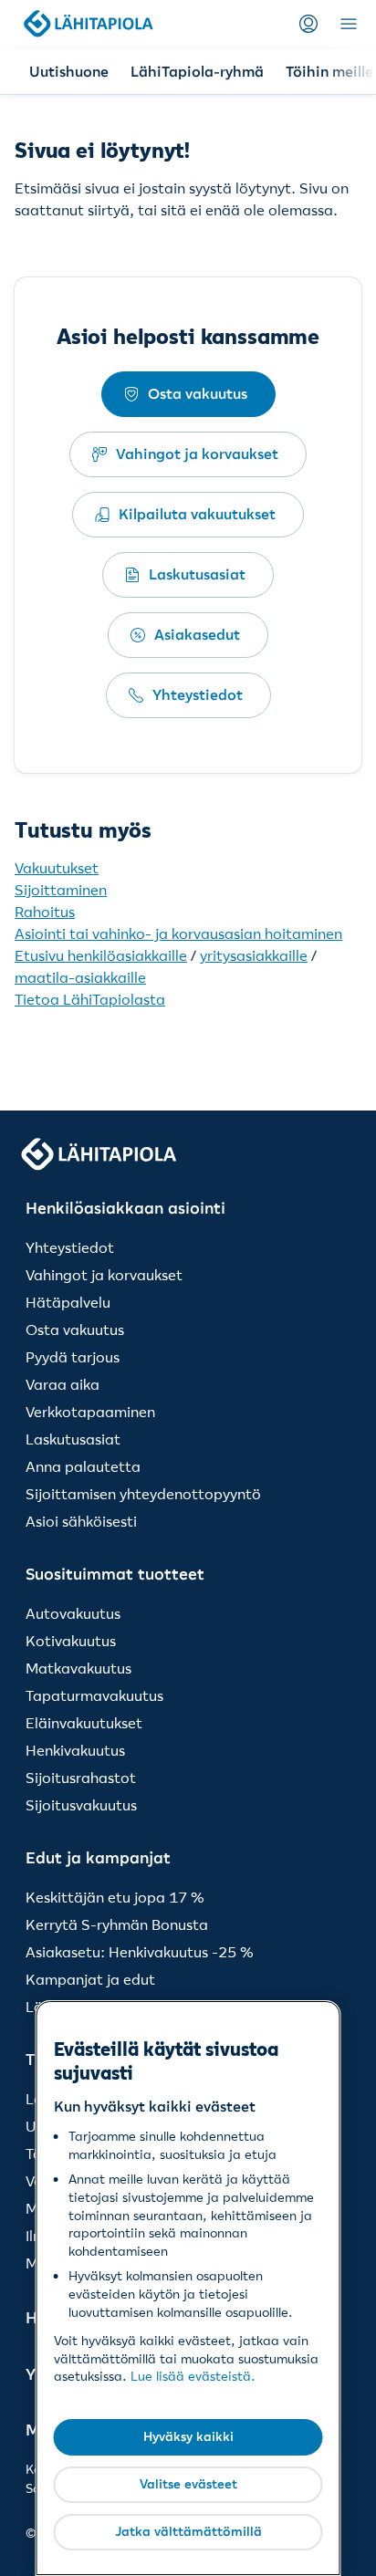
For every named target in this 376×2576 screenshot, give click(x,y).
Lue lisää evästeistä (191, 2376)
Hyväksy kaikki (188, 2436)
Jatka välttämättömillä (188, 2531)
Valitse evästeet (188, 2484)
